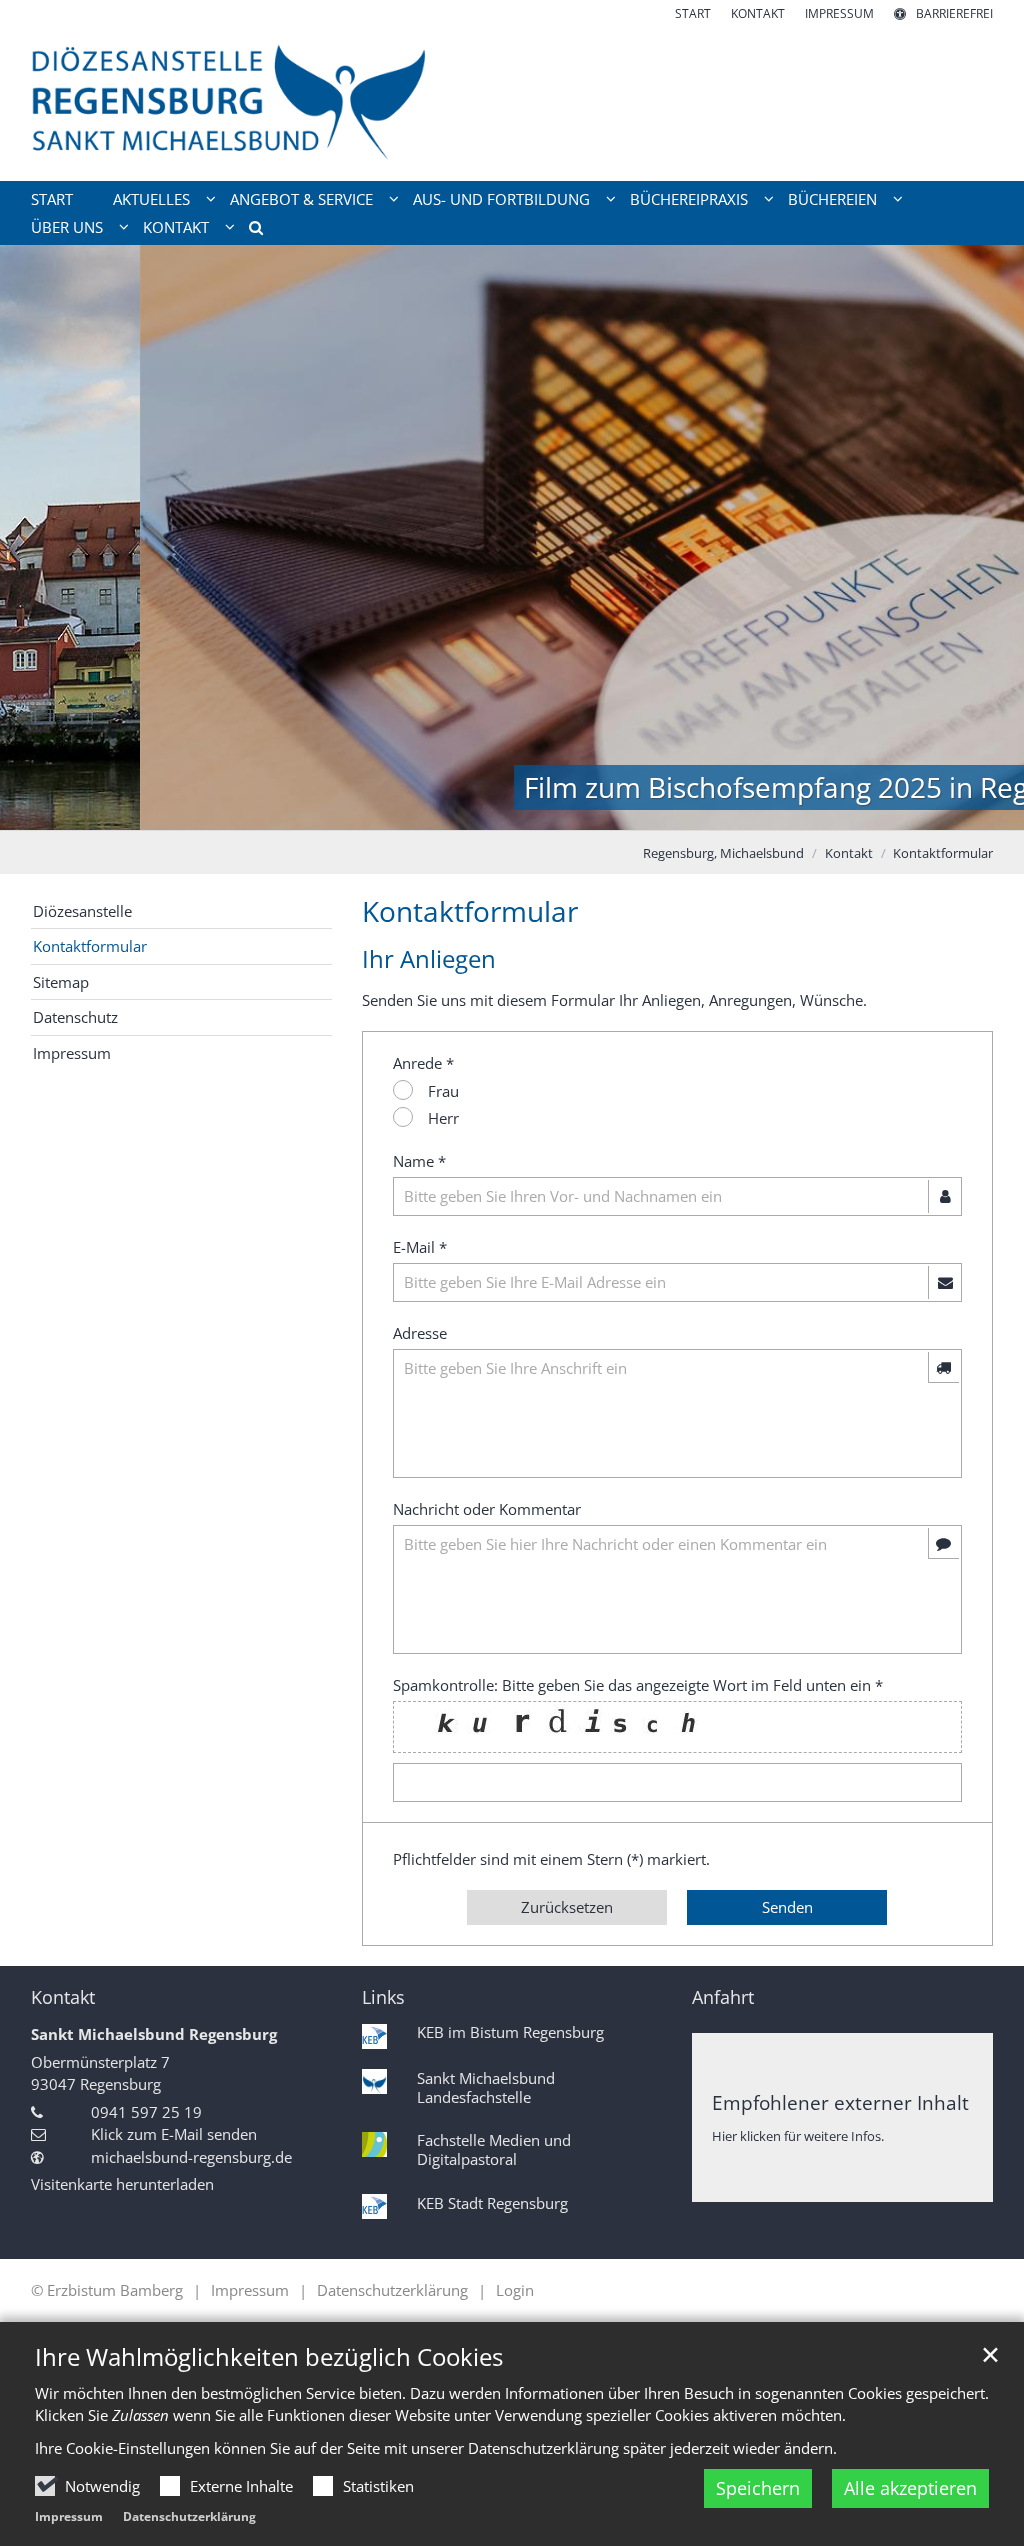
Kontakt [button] (176, 227)
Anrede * (423, 1063)
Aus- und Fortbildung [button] (501, 199)
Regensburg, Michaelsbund (723, 853)
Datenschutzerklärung (189, 2516)
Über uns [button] (67, 227)
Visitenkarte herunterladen (122, 2184)
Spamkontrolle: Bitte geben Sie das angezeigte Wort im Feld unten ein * (638, 1685)
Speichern (758, 2488)
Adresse (420, 1333)
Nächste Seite (984, 538)
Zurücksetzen (567, 1907)
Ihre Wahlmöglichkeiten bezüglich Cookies (269, 2357)
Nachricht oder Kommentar (487, 1509)
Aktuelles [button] (151, 199)
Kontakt (849, 853)
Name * (419, 1161)
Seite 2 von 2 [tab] (530, 810)
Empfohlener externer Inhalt (840, 2102)
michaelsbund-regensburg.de (191, 2157)
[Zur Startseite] (512, 102)
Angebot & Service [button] (301, 199)
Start (52, 199)
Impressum (69, 2516)
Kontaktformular (943, 853)
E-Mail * (420, 1247)
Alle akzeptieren (910, 2488)
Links (383, 1997)
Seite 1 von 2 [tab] (495, 810)
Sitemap (61, 982)
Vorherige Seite (40, 538)
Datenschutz (75, 1017)
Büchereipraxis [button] (689, 199)
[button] (249, 231)
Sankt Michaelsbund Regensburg (154, 2034)
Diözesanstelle (82, 911)
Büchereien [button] (832, 199)
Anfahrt (723, 1997)
